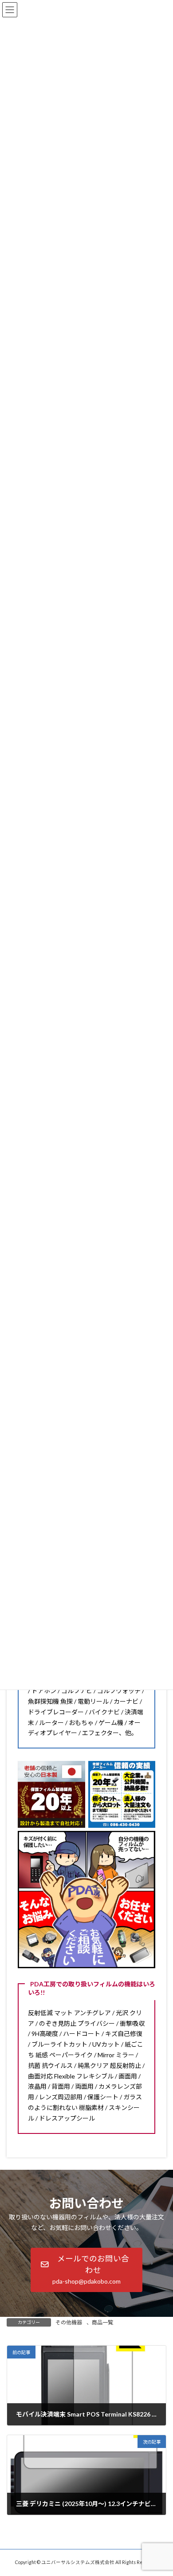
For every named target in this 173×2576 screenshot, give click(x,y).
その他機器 (69, 2322)
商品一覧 (102, 2322)
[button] (86, 2270)
